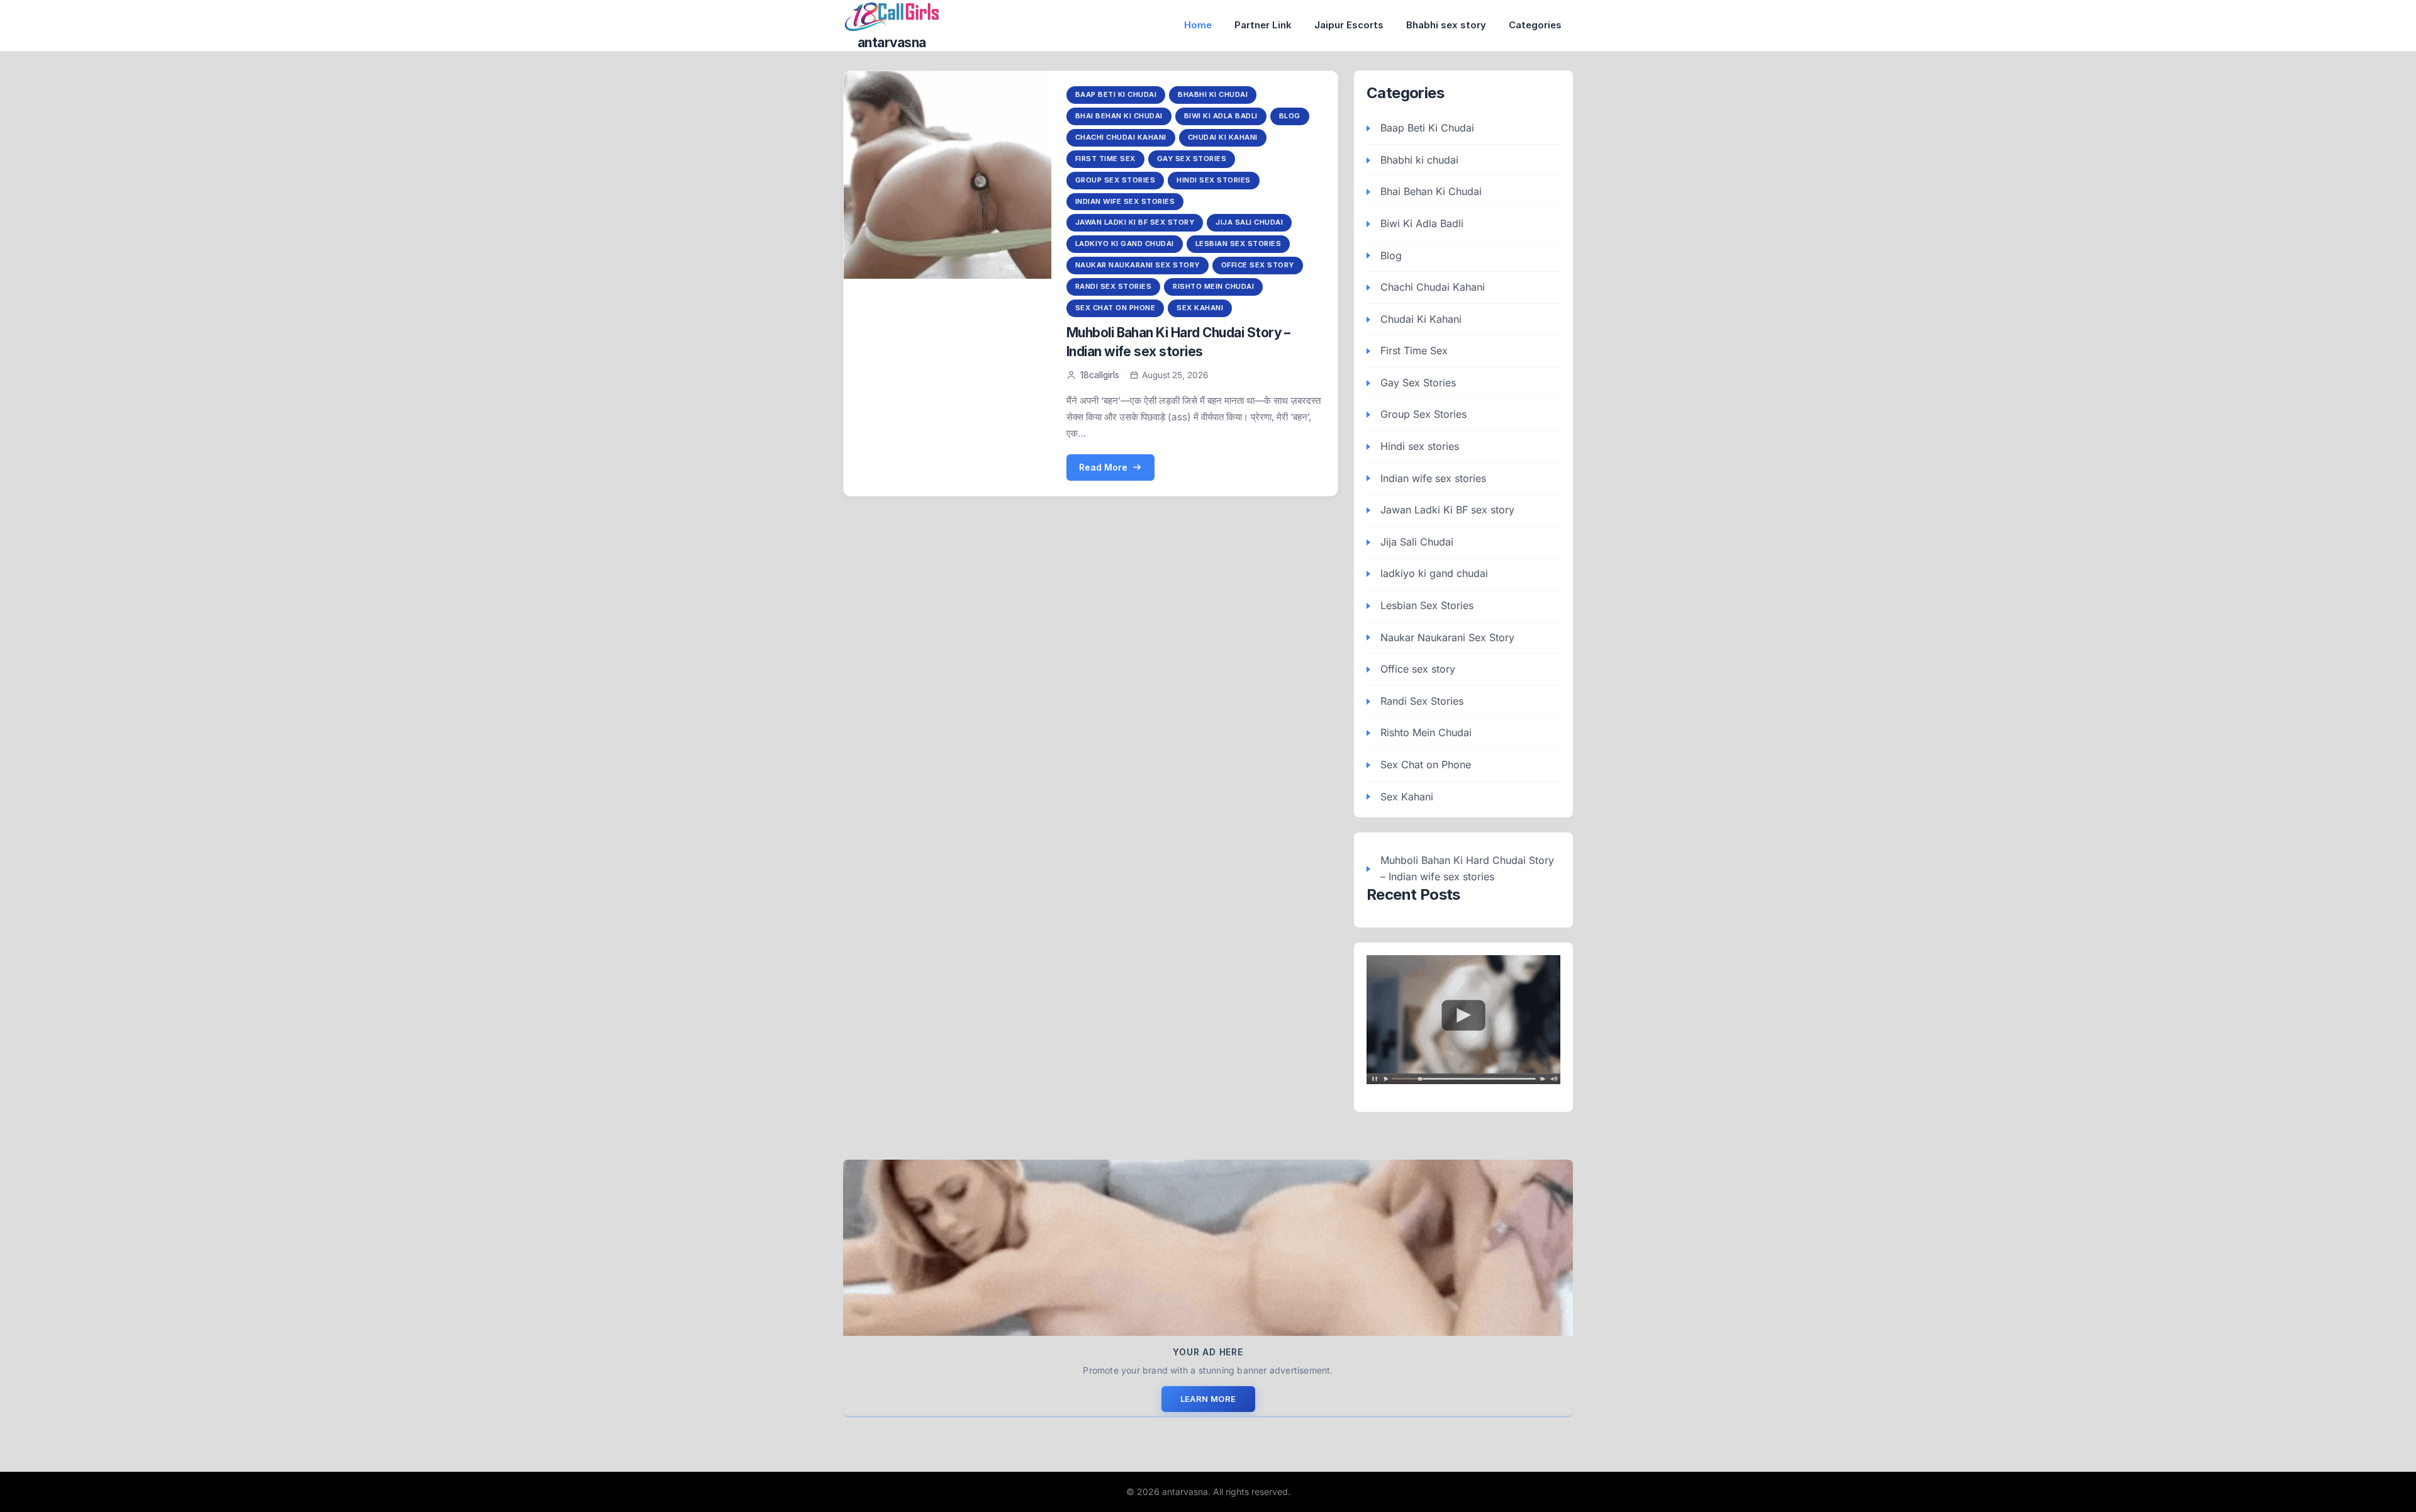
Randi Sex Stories (1114, 286)
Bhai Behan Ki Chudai (1119, 116)
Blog (1290, 116)
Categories (1535, 25)
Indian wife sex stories (1125, 201)
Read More (1103, 467)
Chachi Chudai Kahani (1121, 137)
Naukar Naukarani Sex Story (1138, 265)
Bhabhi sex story (1446, 25)
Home (1198, 25)
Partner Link (1263, 25)
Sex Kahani (1200, 308)
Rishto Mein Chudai (1213, 286)
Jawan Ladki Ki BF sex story (1135, 222)
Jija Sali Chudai (1249, 222)
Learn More (1208, 1399)
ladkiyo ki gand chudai (1125, 244)
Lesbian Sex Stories (1239, 244)
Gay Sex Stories (1192, 159)
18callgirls (1100, 375)
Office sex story (1258, 265)
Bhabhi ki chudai (1213, 94)
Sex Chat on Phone (1116, 308)
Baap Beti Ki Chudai (1116, 94)
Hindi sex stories (1214, 180)
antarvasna (892, 42)
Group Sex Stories (1116, 180)
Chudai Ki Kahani (1223, 137)
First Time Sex (1105, 159)
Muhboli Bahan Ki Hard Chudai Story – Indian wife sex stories (1467, 868)
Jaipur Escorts (1349, 25)
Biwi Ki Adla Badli (1221, 116)
